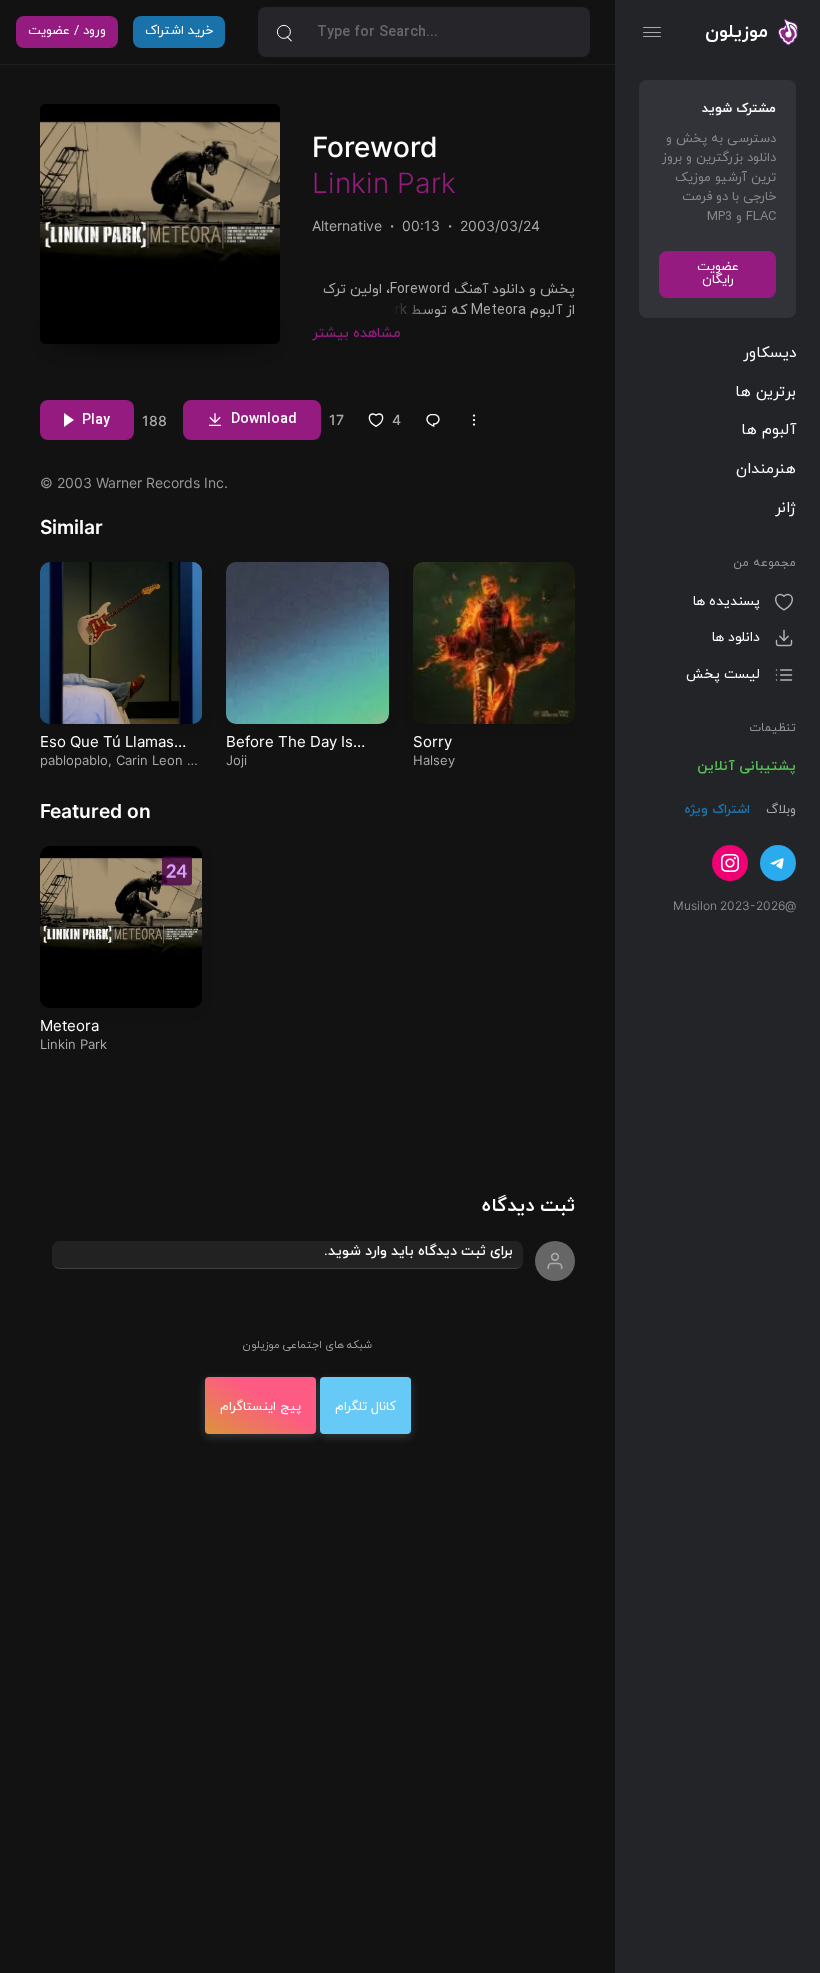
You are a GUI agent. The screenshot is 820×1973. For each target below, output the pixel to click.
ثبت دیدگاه (528, 1206)
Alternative (347, 225)
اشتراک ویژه (717, 810)
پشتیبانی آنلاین (746, 766)
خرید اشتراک (179, 39)
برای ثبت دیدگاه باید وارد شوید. (418, 1251)
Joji (236, 760)
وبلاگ (779, 810)
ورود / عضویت (67, 39)
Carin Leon (149, 760)
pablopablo (74, 760)
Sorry (432, 741)
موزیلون (736, 32)
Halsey (434, 760)
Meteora (69, 1025)
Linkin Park (384, 183)
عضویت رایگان (718, 273)
